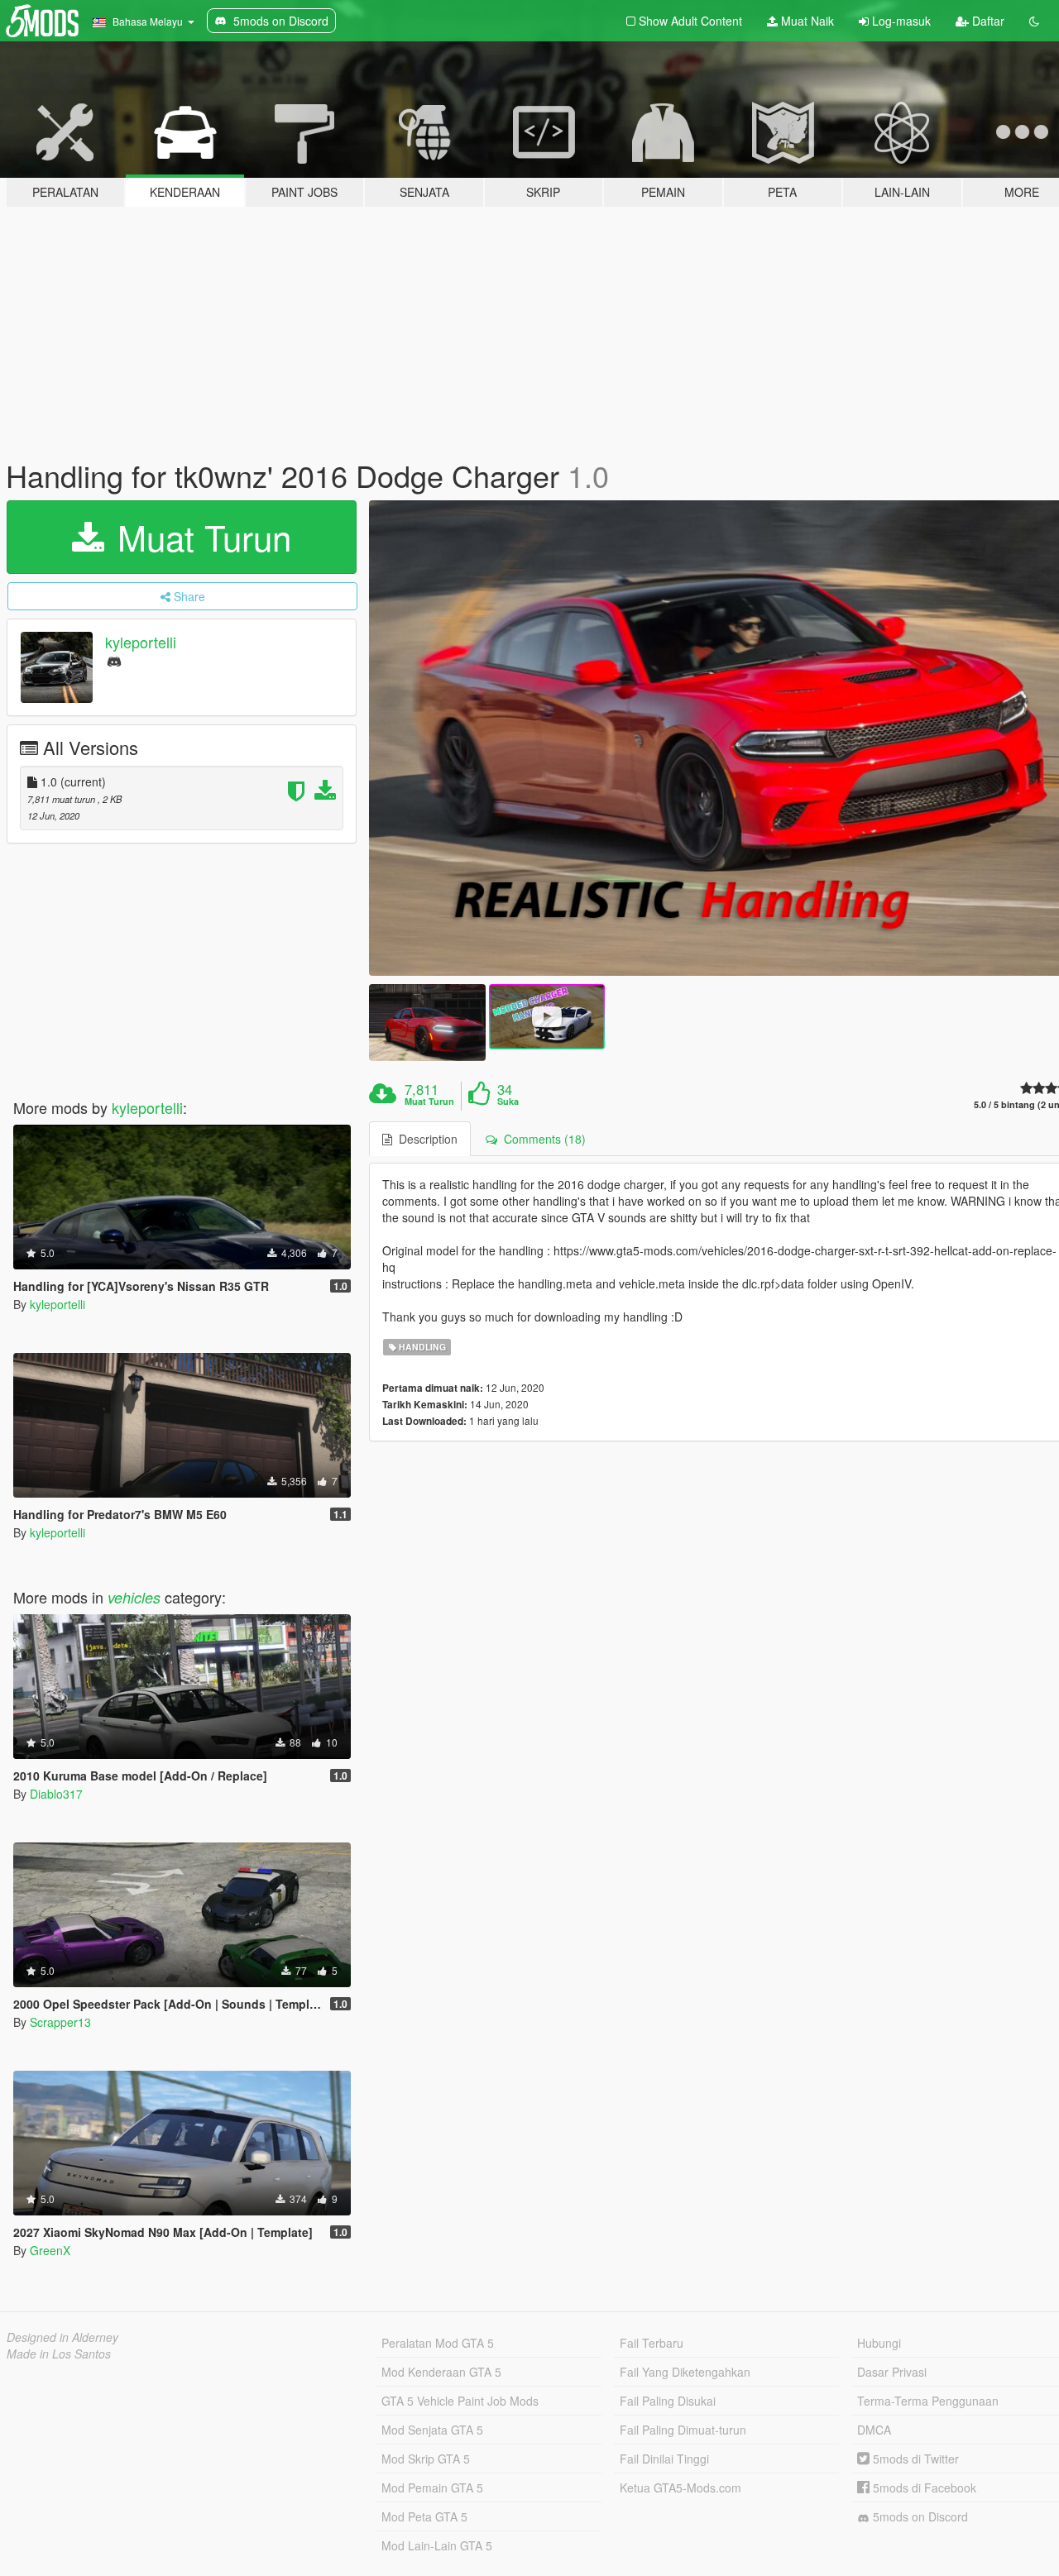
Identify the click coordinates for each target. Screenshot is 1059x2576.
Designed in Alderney (62, 2337)
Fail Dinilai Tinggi (664, 2459)
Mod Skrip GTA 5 (426, 2459)
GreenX (50, 2250)
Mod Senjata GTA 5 (432, 2430)
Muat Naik (806, 21)
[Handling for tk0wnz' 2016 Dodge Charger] (427, 1023)
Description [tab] (425, 1139)
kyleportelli (141, 642)
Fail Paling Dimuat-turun (683, 2430)
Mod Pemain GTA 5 (432, 2488)
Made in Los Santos (59, 2354)
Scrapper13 (60, 2022)
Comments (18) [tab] (541, 1139)
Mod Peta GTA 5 (424, 2516)
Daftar (987, 21)
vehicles (134, 1597)
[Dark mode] (1034, 21)
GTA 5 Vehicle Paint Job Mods (460, 2401)
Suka (508, 1102)
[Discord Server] (114, 660)
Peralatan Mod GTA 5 (438, 2343)
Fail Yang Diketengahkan (685, 2372)
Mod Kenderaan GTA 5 (441, 2372)
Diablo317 (56, 1794)
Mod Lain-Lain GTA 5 (437, 2545)
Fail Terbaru (652, 2343)
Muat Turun (199, 537)
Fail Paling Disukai (668, 2401)
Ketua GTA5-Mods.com (680, 2488)
